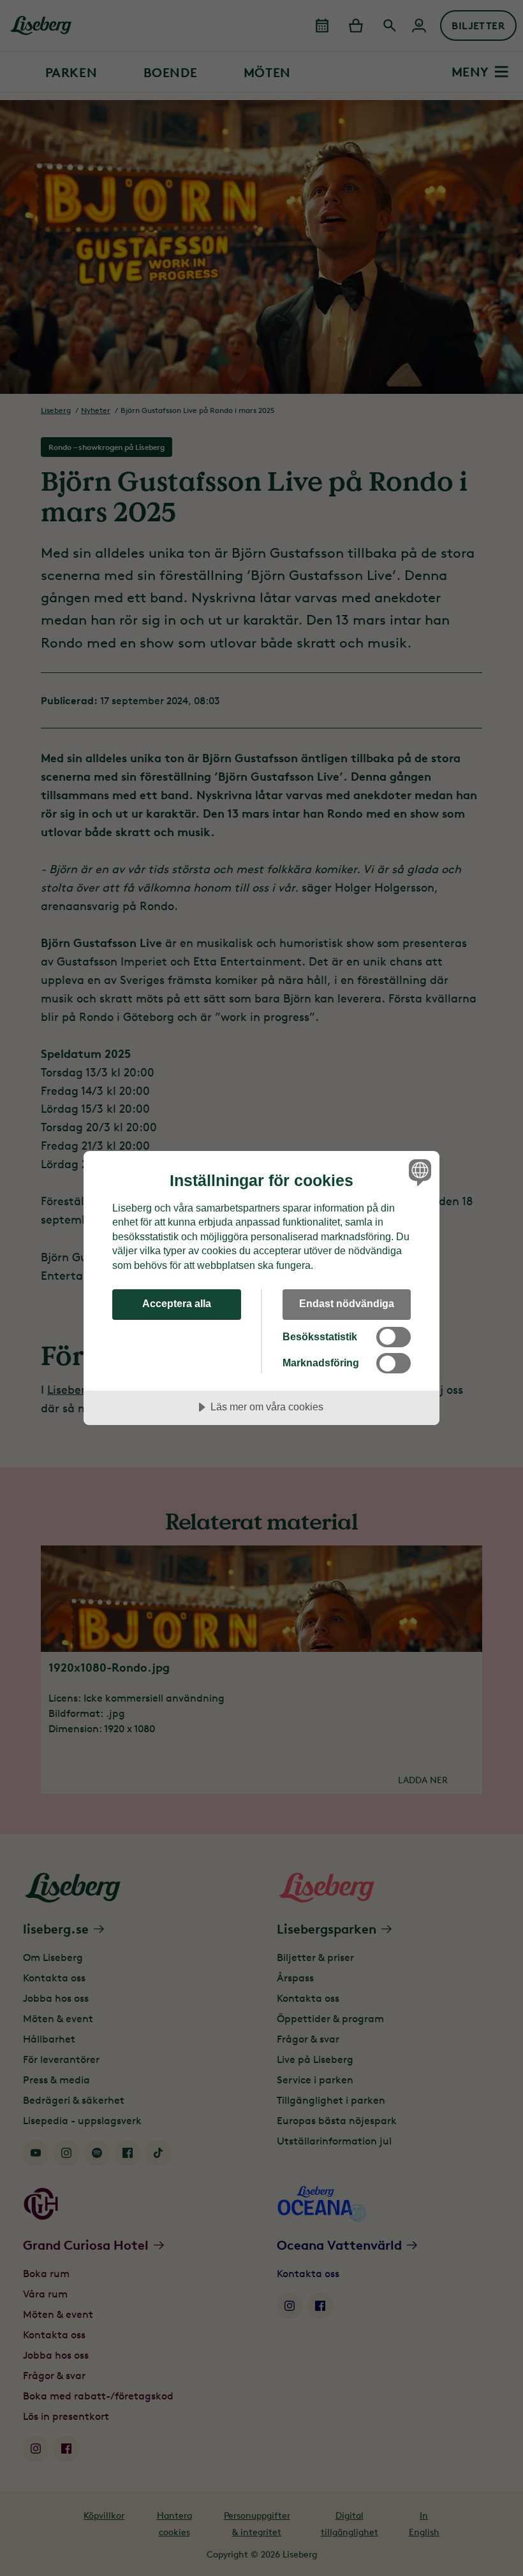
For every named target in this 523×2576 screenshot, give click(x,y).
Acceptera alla (177, 1303)
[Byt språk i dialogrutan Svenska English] (418, 1173)
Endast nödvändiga (347, 1303)
